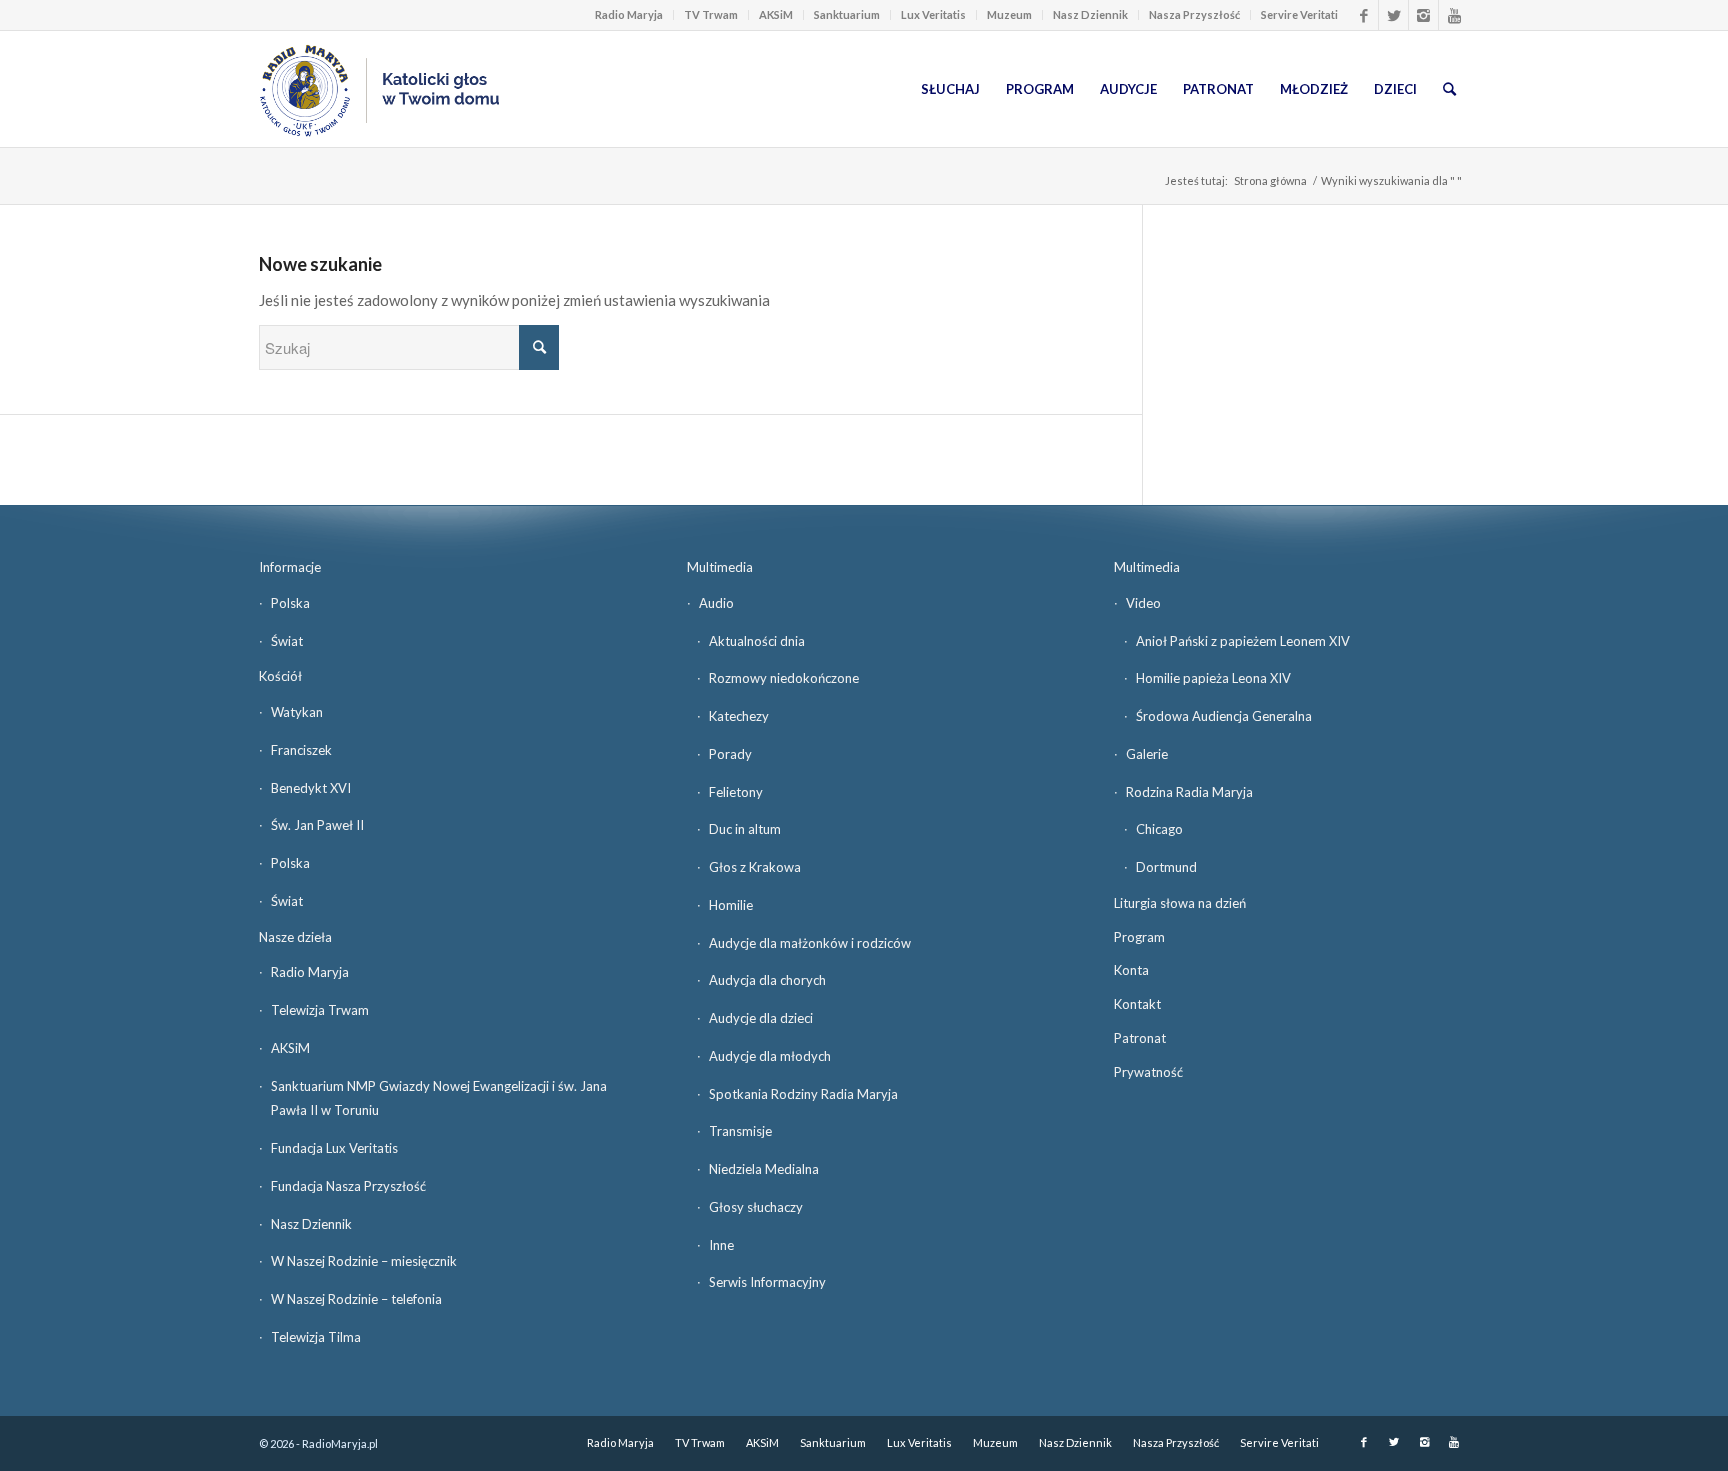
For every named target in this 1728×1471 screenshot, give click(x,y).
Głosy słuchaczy (756, 1207)
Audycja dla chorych (767, 980)
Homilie (731, 905)
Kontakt (1137, 1004)
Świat (287, 641)
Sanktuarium (847, 14)
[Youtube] (1454, 15)
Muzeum (1009, 14)
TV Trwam (711, 14)
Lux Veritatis (933, 14)
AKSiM (776, 14)
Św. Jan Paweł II (317, 825)
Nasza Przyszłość (1194, 14)
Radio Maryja (629, 14)
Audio (716, 603)
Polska (290, 603)
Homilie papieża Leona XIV (1213, 678)
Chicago (1159, 829)
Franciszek (301, 750)
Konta (1131, 970)
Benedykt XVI (311, 788)
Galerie (1147, 754)
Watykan (297, 712)
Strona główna (1270, 180)
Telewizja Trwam (320, 1010)
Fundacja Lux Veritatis (334, 1148)
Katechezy (739, 716)
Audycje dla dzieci (761, 1018)
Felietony (736, 792)
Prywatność (1148, 1072)
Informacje (290, 567)
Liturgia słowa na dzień (1180, 903)
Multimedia (720, 567)
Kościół (280, 676)
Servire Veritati (1299, 14)
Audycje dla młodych (770, 1056)
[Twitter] (1393, 15)
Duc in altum (745, 829)
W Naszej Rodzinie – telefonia (356, 1299)
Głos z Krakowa (755, 867)
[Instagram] (1423, 15)
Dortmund (1166, 867)
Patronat (1140, 1038)
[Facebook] (1363, 15)
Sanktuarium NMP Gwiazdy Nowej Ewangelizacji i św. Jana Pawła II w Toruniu (439, 1098)
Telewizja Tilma (316, 1337)
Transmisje (740, 1131)
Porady (730, 754)
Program (1139, 937)
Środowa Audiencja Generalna (1224, 716)
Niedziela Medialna (764, 1169)
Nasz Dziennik (1090, 14)
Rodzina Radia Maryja (1189, 792)
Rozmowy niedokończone (784, 678)
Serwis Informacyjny (767, 1282)
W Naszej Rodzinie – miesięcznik (364, 1261)
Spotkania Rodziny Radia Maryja (803, 1094)
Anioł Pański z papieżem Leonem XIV (1243, 641)
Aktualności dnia (757, 641)
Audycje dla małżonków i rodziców (810, 943)
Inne (721, 1245)
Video (1143, 603)
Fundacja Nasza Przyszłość (348, 1186)
